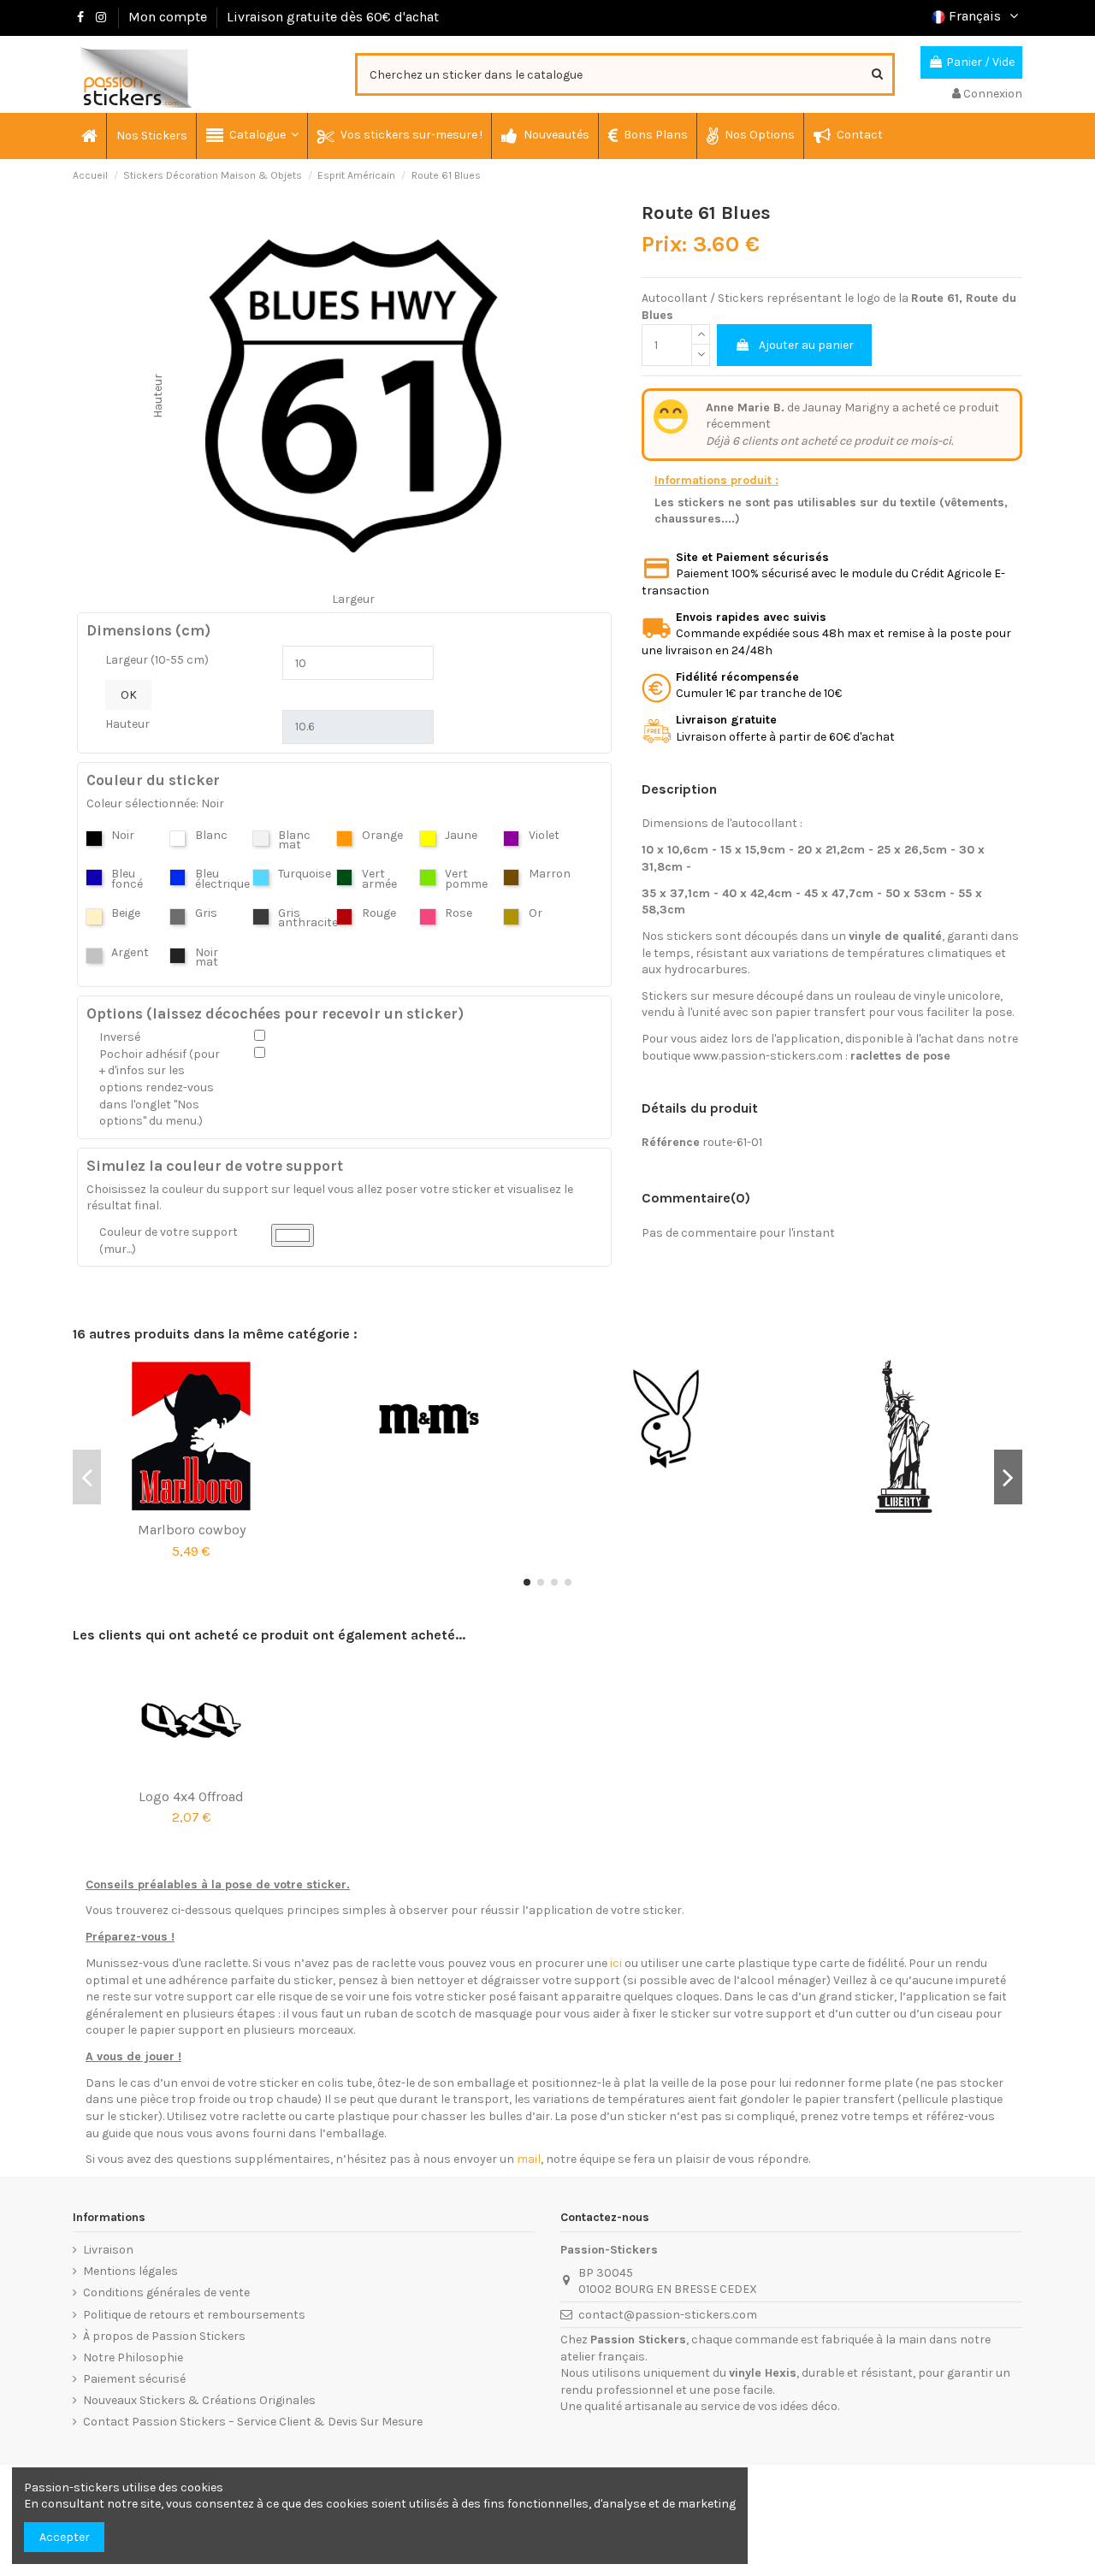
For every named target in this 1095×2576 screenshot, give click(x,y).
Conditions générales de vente (166, 2292)
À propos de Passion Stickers (164, 2336)
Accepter (65, 2537)
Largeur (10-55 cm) (157, 660)
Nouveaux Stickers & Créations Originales (199, 2400)
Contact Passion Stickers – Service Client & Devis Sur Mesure (253, 2422)
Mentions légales (130, 2271)
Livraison (108, 2250)
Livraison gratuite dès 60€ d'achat (333, 17)
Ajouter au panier (806, 345)
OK (129, 695)
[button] (252, 136)
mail (529, 2159)
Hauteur (127, 724)
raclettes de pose (900, 1056)
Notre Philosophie (133, 2357)
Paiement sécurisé (134, 2379)
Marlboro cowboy (192, 1530)
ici (616, 1963)
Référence (671, 1142)
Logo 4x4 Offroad (191, 1796)
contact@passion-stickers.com (668, 2315)
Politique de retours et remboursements (194, 2315)
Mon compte (168, 17)
